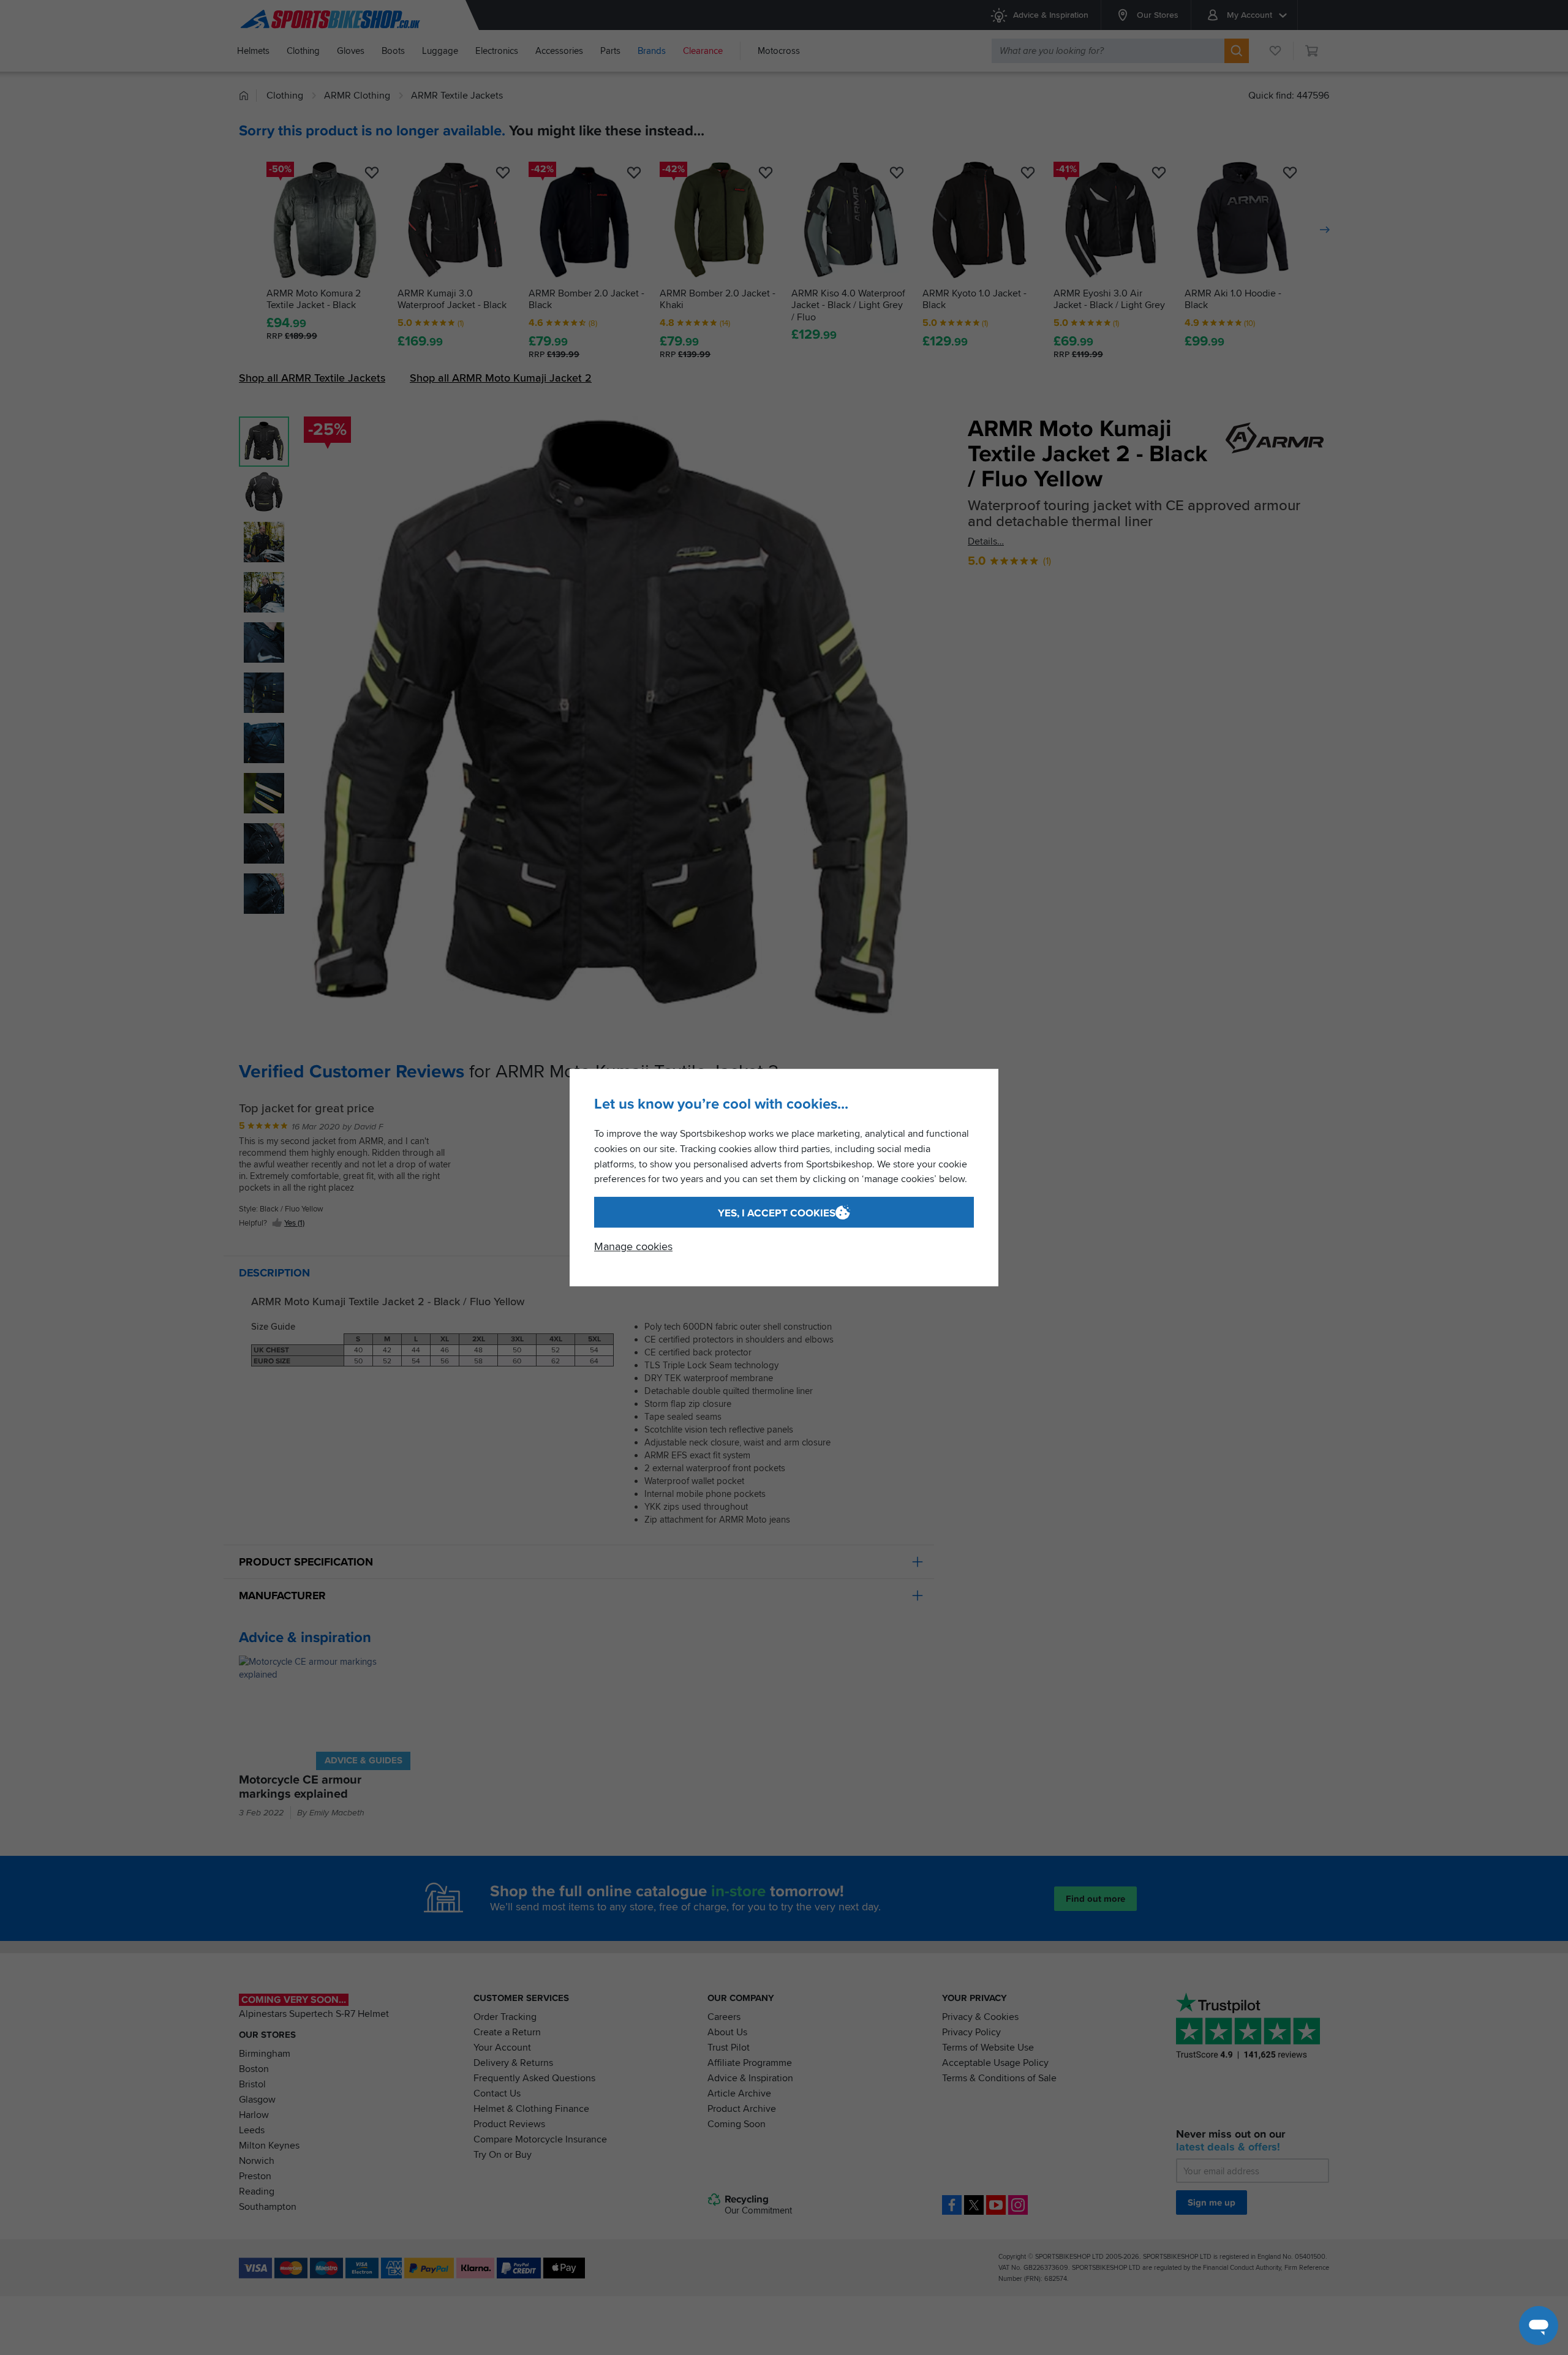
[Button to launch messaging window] (1539, 2326)
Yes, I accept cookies (777, 1213)
